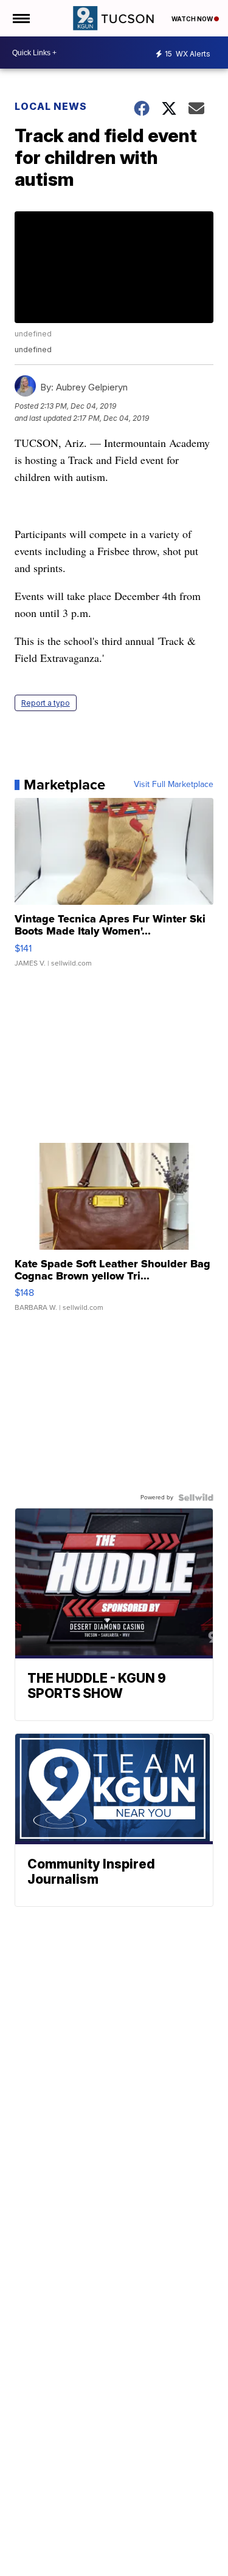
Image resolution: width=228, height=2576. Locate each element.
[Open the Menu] (20, 18)
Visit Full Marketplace (174, 785)
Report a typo (46, 703)
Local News (51, 106)
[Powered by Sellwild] (196, 1498)
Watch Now (193, 19)
